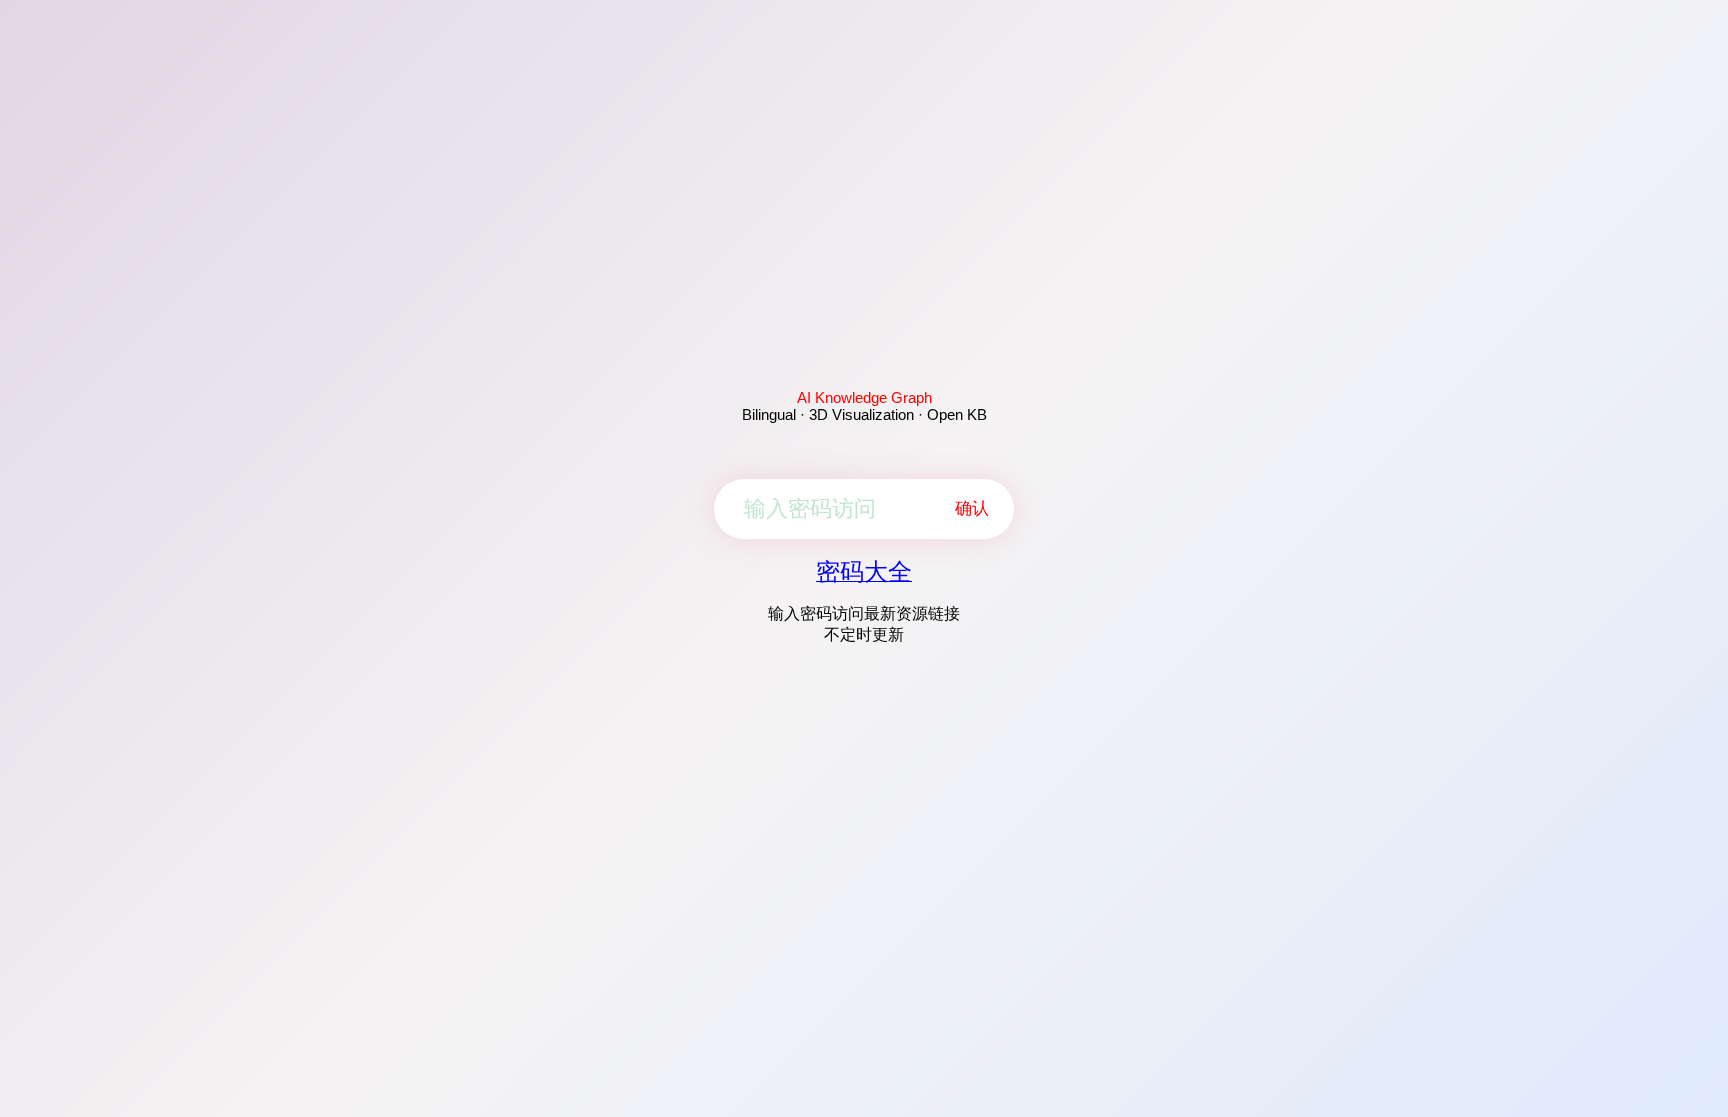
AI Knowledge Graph (864, 397)
